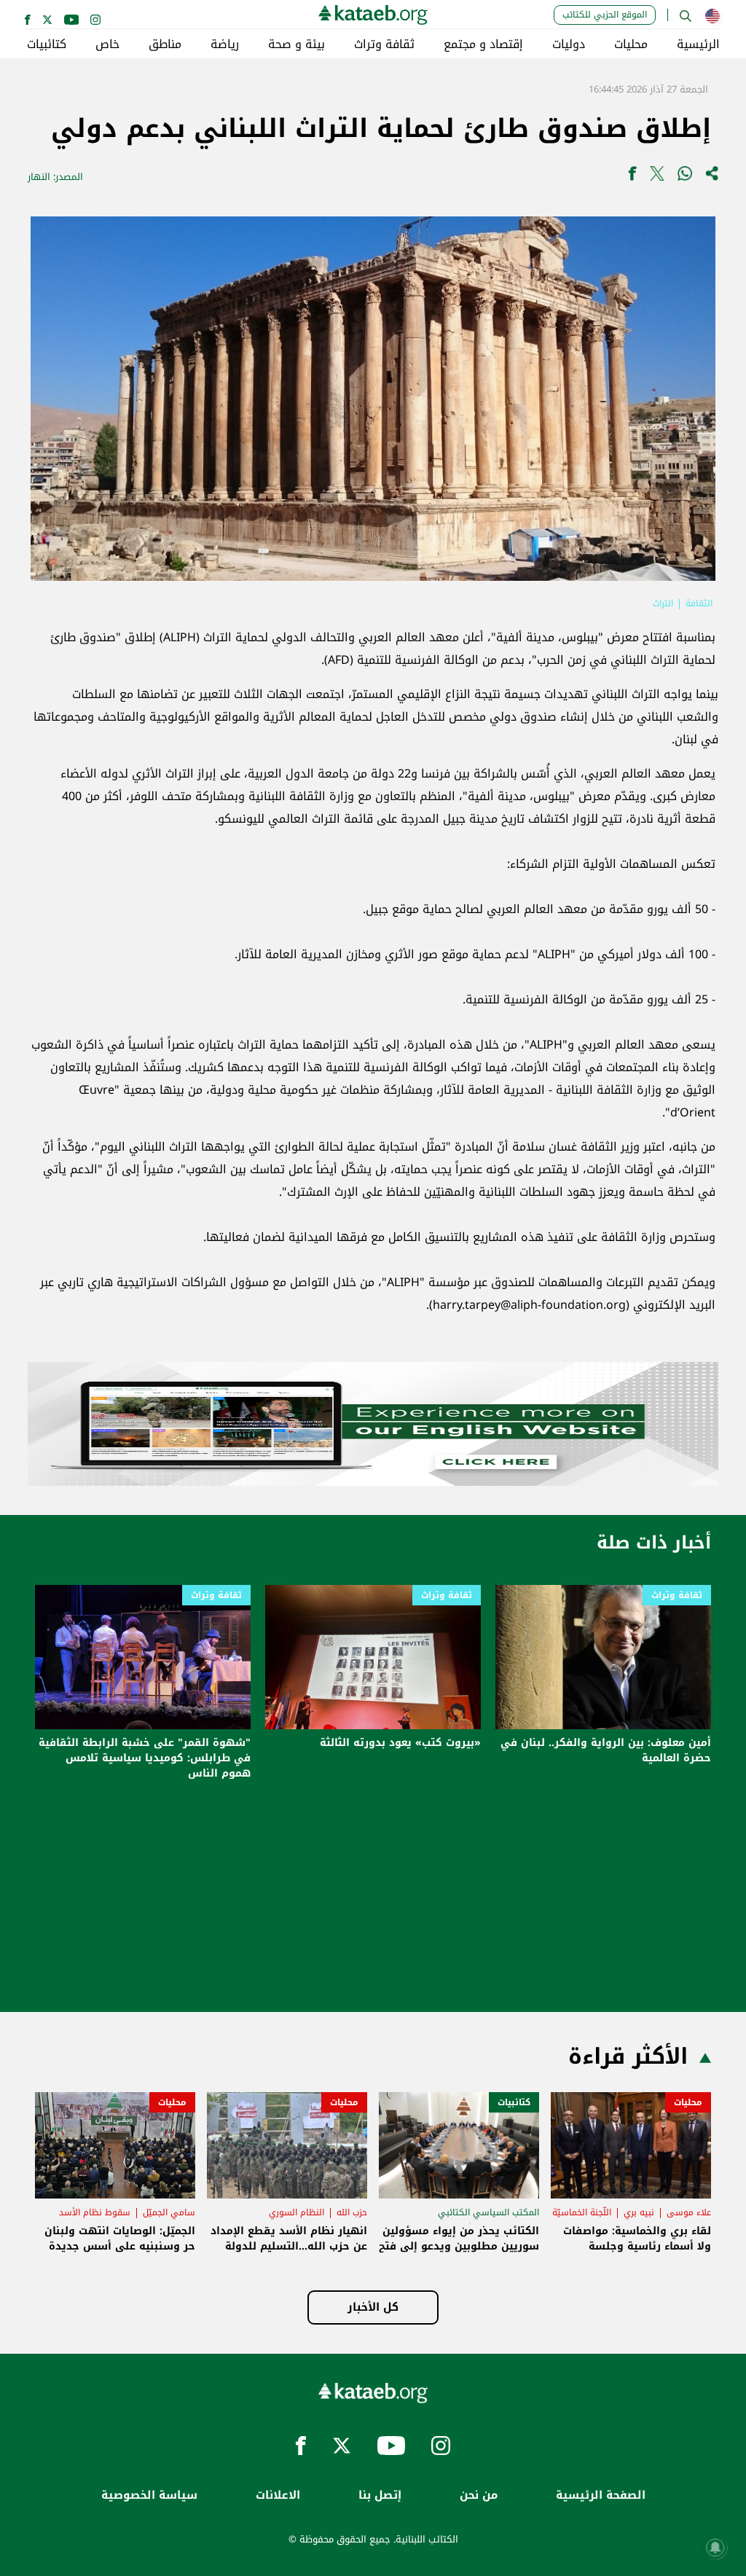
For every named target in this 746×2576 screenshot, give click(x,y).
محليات (631, 44)
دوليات (569, 44)
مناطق (165, 44)
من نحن (479, 2495)
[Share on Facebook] (632, 177)
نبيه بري (639, 2212)
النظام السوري (297, 2212)
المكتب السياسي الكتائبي (488, 2212)
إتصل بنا (380, 2495)
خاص (107, 44)
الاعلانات (278, 2495)
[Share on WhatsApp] (685, 177)
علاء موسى (689, 2212)
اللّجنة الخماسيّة (582, 2212)
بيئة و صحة (297, 44)
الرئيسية (698, 44)
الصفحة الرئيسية (601, 2495)
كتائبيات (47, 44)
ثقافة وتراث (384, 44)
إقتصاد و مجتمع (483, 44)
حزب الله (352, 2212)
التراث (663, 603)
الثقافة (699, 603)
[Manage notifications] (715, 2548)
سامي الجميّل (169, 2212)
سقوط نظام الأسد (95, 2212)
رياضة (225, 44)
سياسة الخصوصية (149, 2495)
